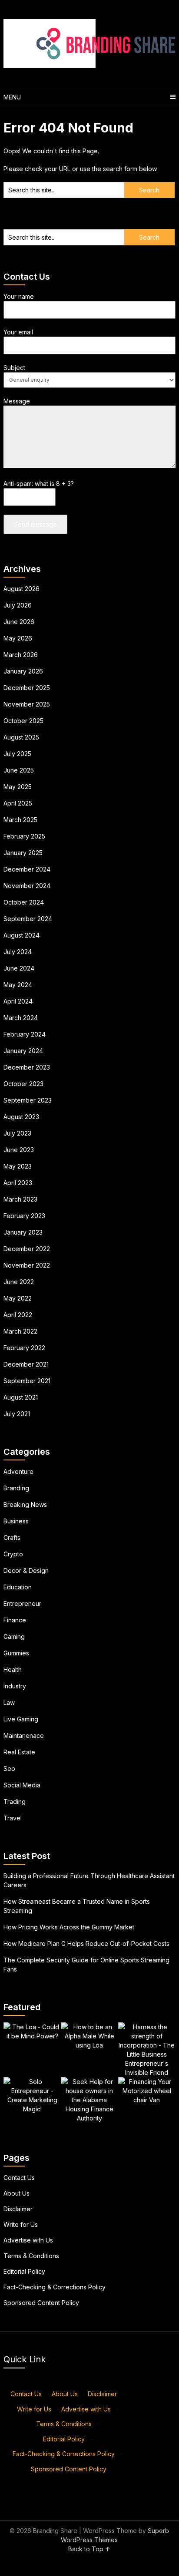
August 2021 (21, 1397)
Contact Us (19, 2178)
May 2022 (18, 1298)
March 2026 (21, 655)
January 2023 (23, 1232)
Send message (35, 524)
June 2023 (19, 1150)
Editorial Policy (24, 2271)
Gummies (16, 1653)
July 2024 (18, 952)
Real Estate (19, 1752)
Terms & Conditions (31, 2256)
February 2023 (24, 1216)
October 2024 (24, 902)
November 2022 (27, 1265)
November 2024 (27, 886)
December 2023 (27, 1067)
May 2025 (18, 787)
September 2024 (28, 919)
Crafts (12, 1537)
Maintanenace (24, 1735)
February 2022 (24, 1348)
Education (18, 1587)
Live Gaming (21, 1719)
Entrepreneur (22, 1603)
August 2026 (22, 589)
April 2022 (18, 1315)
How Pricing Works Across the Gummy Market (69, 1927)
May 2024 (18, 985)
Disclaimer (18, 2209)
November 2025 (27, 704)
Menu (12, 97)
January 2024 (23, 1051)
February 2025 (24, 836)
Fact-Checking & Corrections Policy (55, 2287)
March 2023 (20, 1199)
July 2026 (18, 605)
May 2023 (18, 1166)
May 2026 (18, 638)
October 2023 (23, 1084)
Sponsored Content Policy (41, 2303)
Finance (15, 1620)
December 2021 (26, 1364)
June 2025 (19, 770)
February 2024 (25, 1034)
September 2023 (28, 1100)
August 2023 (21, 1117)
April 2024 (18, 1001)
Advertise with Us (28, 2240)
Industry (15, 1686)
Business (16, 1521)
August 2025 (21, 737)
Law (9, 1702)
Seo (9, 1769)
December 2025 (27, 688)
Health (13, 1669)
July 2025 (17, 754)
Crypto (13, 1554)
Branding (16, 1488)
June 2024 (19, 968)
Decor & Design (26, 1570)
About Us (17, 2193)
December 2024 (27, 869)
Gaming (14, 1636)
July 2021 (17, 1414)
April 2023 (18, 1183)
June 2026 (19, 622)
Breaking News (25, 1504)
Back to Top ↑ (89, 2549)
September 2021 (27, 1381)
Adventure (18, 1471)
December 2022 (27, 1249)
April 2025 (18, 803)
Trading (15, 1802)
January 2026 (23, 671)
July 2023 (17, 1133)
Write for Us (21, 2224)
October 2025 (23, 721)
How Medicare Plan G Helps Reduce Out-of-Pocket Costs (86, 1944)
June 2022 (19, 1282)
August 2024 (22, 935)
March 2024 (21, 1018)
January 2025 (23, 853)
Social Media (22, 1785)
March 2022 (20, 1331)
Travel (13, 1818)
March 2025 (20, 820)
